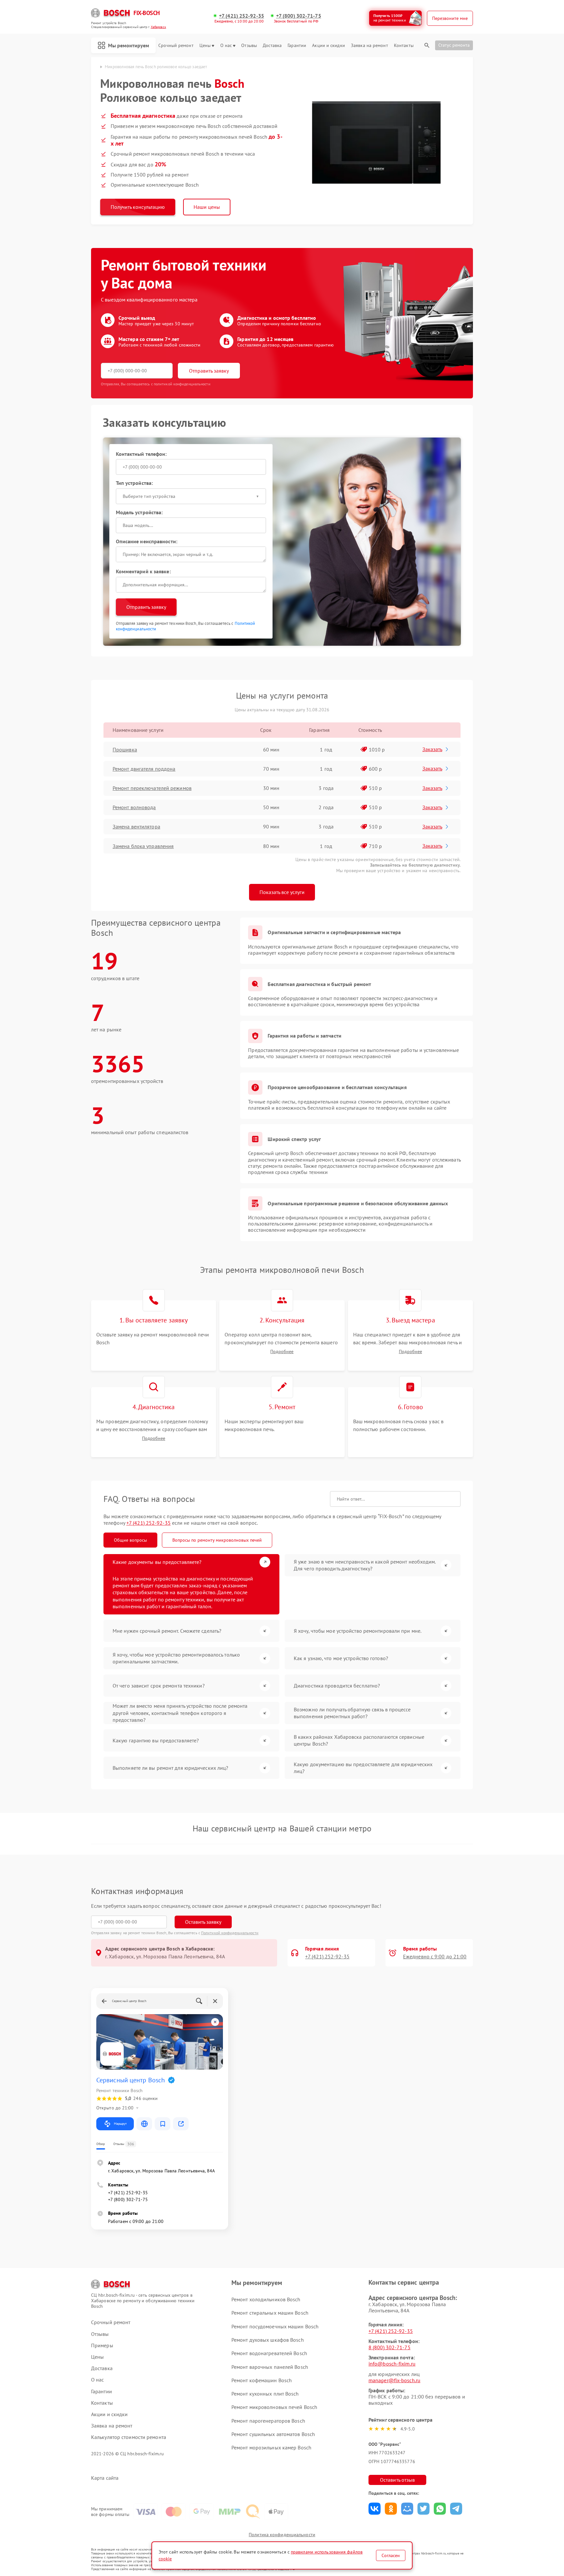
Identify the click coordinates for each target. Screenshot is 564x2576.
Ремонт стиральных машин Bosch (270, 2313)
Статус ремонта (454, 45)
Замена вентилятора (136, 826)
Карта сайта (105, 2478)
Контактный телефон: (141, 454)
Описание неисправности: (147, 541)
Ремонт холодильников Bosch (266, 2299)
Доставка (272, 46)
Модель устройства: (139, 512)
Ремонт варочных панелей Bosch (270, 2367)
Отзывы (249, 46)
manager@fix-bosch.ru (394, 2380)
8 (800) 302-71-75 (390, 2347)
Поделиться (375, 2509)
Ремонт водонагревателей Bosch (269, 2353)
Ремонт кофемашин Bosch (262, 2380)
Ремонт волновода (134, 807)
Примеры (102, 2345)
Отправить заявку (209, 371)
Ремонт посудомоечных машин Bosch (275, 2326)
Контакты (404, 46)
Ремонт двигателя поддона (144, 769)
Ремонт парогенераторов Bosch (268, 2421)
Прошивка (125, 749)
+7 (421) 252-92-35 (242, 16)
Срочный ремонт (176, 46)
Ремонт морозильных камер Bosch (271, 2447)
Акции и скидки (328, 46)
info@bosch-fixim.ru (392, 2364)
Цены (205, 46)
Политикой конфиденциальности (230, 1933)
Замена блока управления (143, 846)
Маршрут (120, 2124)
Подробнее (282, 1352)
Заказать (432, 749)
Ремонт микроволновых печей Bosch (274, 2407)
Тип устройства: (134, 483)
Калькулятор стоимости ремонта (129, 2437)
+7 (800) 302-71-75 (299, 16)
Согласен (391, 2555)
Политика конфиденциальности (282, 2535)
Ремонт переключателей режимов (152, 788)
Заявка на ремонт (369, 46)
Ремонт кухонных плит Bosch (265, 2394)
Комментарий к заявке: (143, 571)
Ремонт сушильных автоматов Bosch (273, 2434)
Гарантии (297, 46)
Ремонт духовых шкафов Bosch (268, 2340)
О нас (226, 46)
